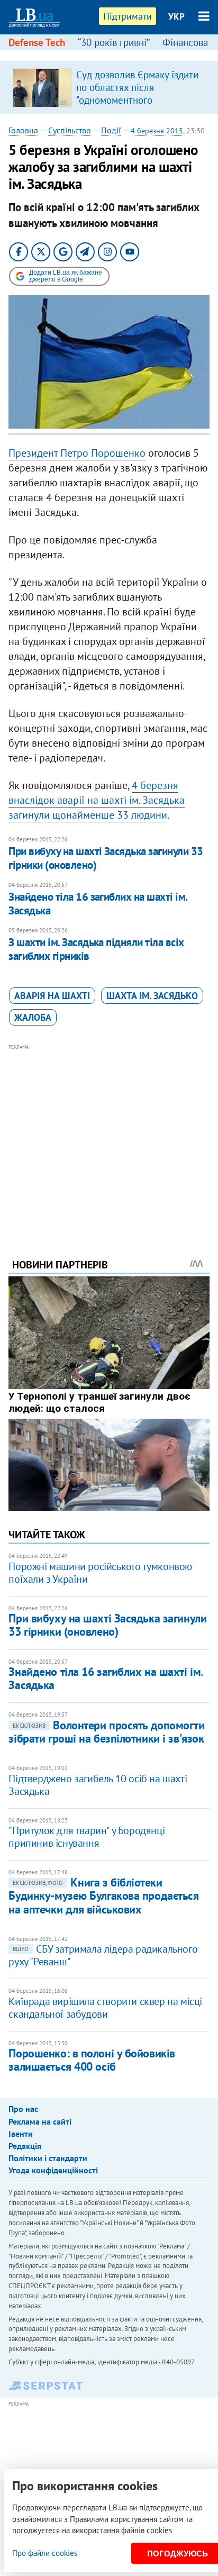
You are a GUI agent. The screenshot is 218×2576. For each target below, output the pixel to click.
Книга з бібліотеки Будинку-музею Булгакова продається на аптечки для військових (103, 1896)
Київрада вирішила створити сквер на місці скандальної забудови (105, 2008)
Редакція (25, 2146)
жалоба (33, 1017)
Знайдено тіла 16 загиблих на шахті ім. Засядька (98, 904)
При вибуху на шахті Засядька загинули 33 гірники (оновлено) (106, 858)
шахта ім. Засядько (152, 996)
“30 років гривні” (114, 42)
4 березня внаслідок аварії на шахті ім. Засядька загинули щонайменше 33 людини (97, 800)
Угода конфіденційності (53, 2170)
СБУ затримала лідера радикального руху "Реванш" (103, 1955)
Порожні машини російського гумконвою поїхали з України (100, 1573)
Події (111, 130)
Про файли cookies (45, 2553)
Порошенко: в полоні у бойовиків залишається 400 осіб (92, 2060)
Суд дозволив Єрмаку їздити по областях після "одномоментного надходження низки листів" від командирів (137, 100)
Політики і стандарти (48, 2158)
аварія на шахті (52, 996)
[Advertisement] (109, 1137)
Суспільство (70, 130)
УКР (176, 16)
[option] (109, 87)
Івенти (21, 2134)
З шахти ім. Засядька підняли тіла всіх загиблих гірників (96, 949)
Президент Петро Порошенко (77, 453)
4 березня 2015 (157, 131)
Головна (23, 130)
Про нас (23, 2109)
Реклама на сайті (40, 2121)
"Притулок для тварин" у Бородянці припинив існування (87, 1837)
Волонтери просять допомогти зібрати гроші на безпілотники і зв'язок (106, 1732)
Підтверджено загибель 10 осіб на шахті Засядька (98, 1785)
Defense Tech (37, 42)
